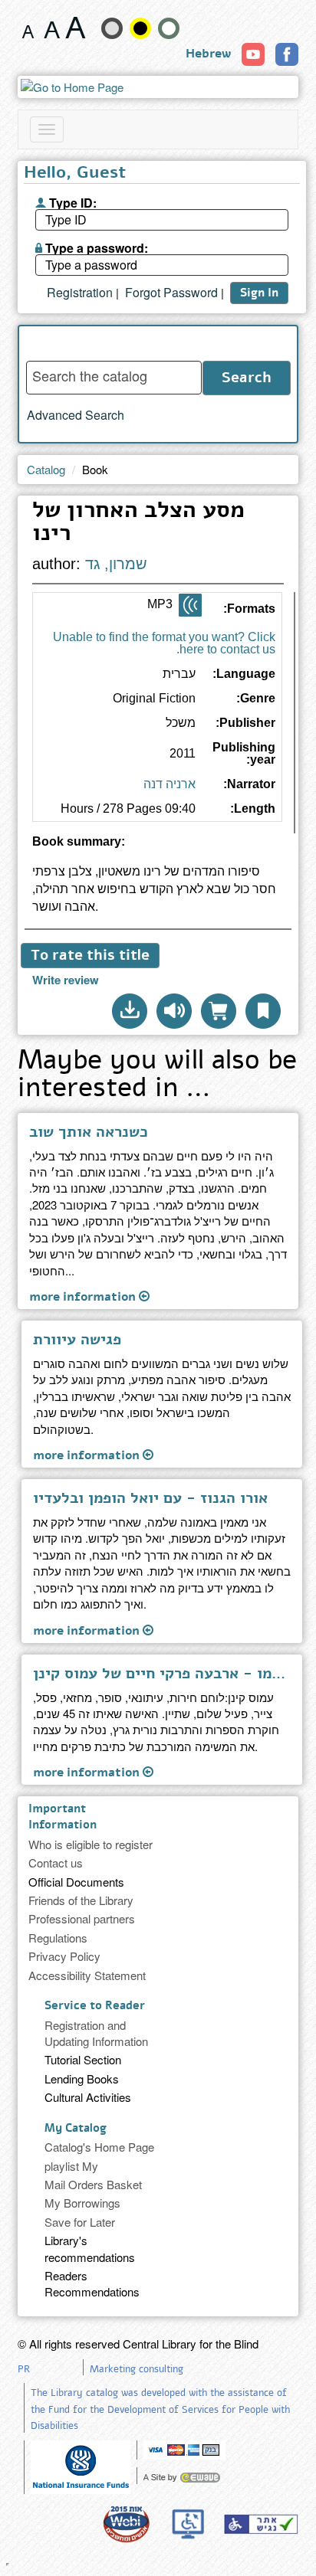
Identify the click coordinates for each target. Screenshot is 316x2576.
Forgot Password (171, 293)
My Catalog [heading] (76, 2128)
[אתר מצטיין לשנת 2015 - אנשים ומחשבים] (126, 2524)
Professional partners (82, 1918)
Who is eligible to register (91, 1844)
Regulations (58, 1938)
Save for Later (80, 2222)
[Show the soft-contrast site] (112, 28)
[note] (81, 2465)
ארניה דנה (170, 784)
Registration (80, 293)
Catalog (46, 469)
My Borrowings (82, 2203)
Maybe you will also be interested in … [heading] (157, 1076)
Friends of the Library (81, 1900)
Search (247, 378)
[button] (130, 1011)
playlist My (71, 2166)
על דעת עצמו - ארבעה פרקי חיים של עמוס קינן (162, 1674)
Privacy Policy (64, 1956)
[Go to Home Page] (158, 87)
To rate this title (90, 955)
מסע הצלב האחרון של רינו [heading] (138, 524)
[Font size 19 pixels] (52, 28)
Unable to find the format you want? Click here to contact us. (164, 643)
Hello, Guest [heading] (75, 174)
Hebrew (208, 54)
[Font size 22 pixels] (76, 28)
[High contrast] (140, 28)
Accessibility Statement (87, 1975)
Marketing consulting (137, 2369)
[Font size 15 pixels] (28, 28)
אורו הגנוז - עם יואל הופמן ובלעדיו (150, 1498)
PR (24, 2369)
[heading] (158, 848)
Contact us (56, 1862)
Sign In (259, 293)
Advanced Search (76, 415)
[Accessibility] (261, 2524)
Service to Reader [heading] (95, 2005)
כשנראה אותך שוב (89, 1132)
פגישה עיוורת (77, 1340)
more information (84, 1296)
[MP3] (190, 605)
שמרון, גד (116, 564)
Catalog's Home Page (99, 2147)
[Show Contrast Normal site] (169, 28)
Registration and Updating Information (96, 2033)
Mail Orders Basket (93, 2184)
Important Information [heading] (63, 1817)
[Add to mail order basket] (219, 1011)
